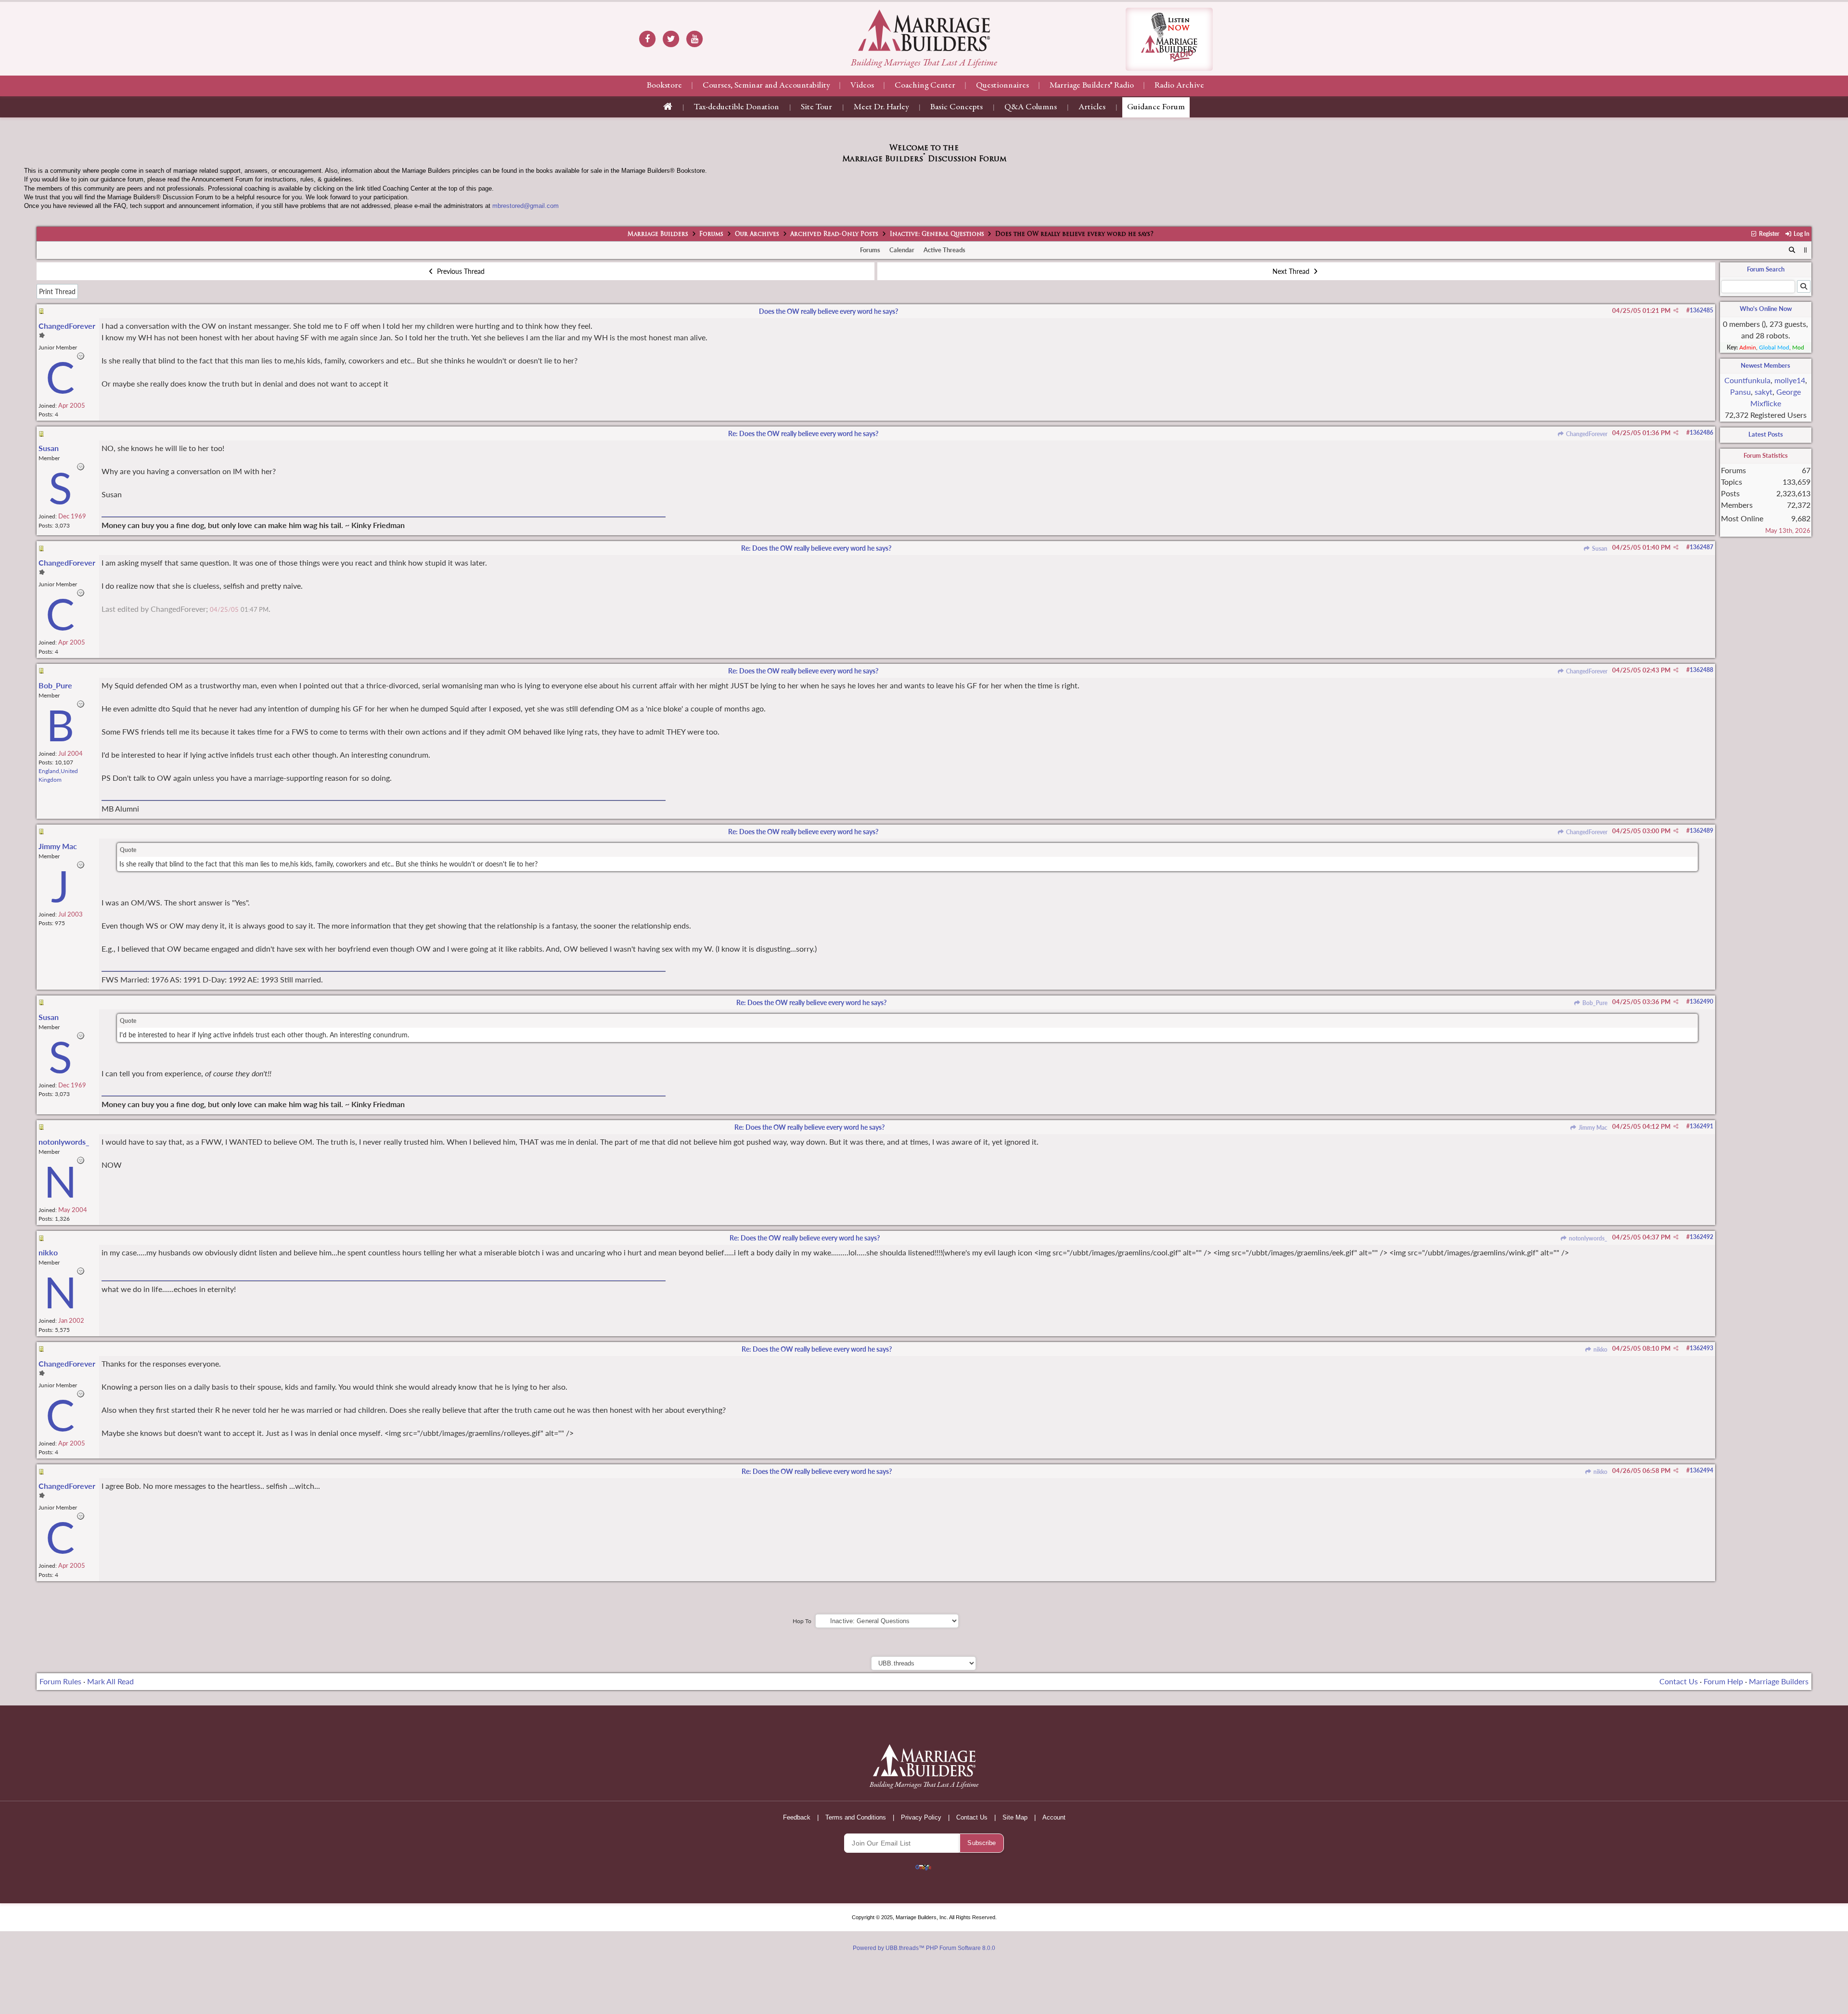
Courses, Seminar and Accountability (766, 86)
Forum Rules (60, 1681)
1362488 (1701, 670)
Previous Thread (460, 271)
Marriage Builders (658, 234)
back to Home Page (924, 30)
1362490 (1701, 1001)
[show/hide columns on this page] (1805, 250)
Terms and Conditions (856, 1817)
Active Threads (944, 250)
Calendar (902, 250)
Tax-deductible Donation (737, 107)
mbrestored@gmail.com (526, 206)
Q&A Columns (1031, 107)
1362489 (1701, 831)
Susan (1599, 549)
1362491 (1701, 1126)
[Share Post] (1676, 310)
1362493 (1701, 1348)
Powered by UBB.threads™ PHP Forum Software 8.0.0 (924, 1948)
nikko (1599, 1349)
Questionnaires (1002, 86)
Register (1768, 234)
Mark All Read (110, 1681)
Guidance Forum (1156, 107)
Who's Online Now (1766, 309)
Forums (711, 234)
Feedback (797, 1817)
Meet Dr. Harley (881, 107)
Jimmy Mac (1592, 1128)
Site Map (1015, 1817)
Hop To (802, 1621)
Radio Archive (1179, 86)
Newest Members (1765, 365)
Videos (862, 86)
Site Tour (816, 107)
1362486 (1701, 432)
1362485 (1701, 310)
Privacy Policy (921, 1817)
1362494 (1701, 1470)
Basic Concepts (956, 107)
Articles (1092, 107)
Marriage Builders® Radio (1092, 86)
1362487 (1701, 547)
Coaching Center (925, 86)
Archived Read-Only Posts (834, 234)
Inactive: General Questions (937, 234)
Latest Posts (1766, 434)
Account (1054, 1817)
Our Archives (757, 234)
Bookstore (664, 86)
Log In (1801, 234)
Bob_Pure (1594, 1003)
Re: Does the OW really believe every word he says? (803, 433)
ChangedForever (1586, 434)
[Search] (1792, 250)
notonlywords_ (1587, 1238)
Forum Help (1723, 1681)
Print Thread (57, 291)
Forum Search (1766, 269)
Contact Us (1679, 1681)
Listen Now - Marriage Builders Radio (1169, 39)
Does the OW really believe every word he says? (828, 311)
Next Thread (1292, 271)
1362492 (1701, 1237)
